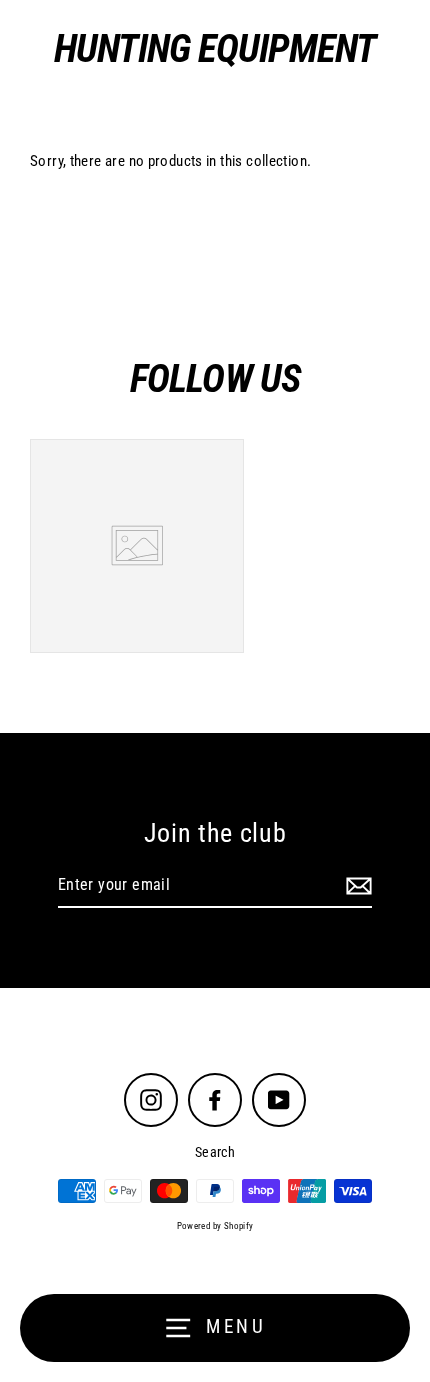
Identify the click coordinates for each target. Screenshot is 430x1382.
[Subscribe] (356, 886)
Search (215, 1152)
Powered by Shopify (215, 1226)
